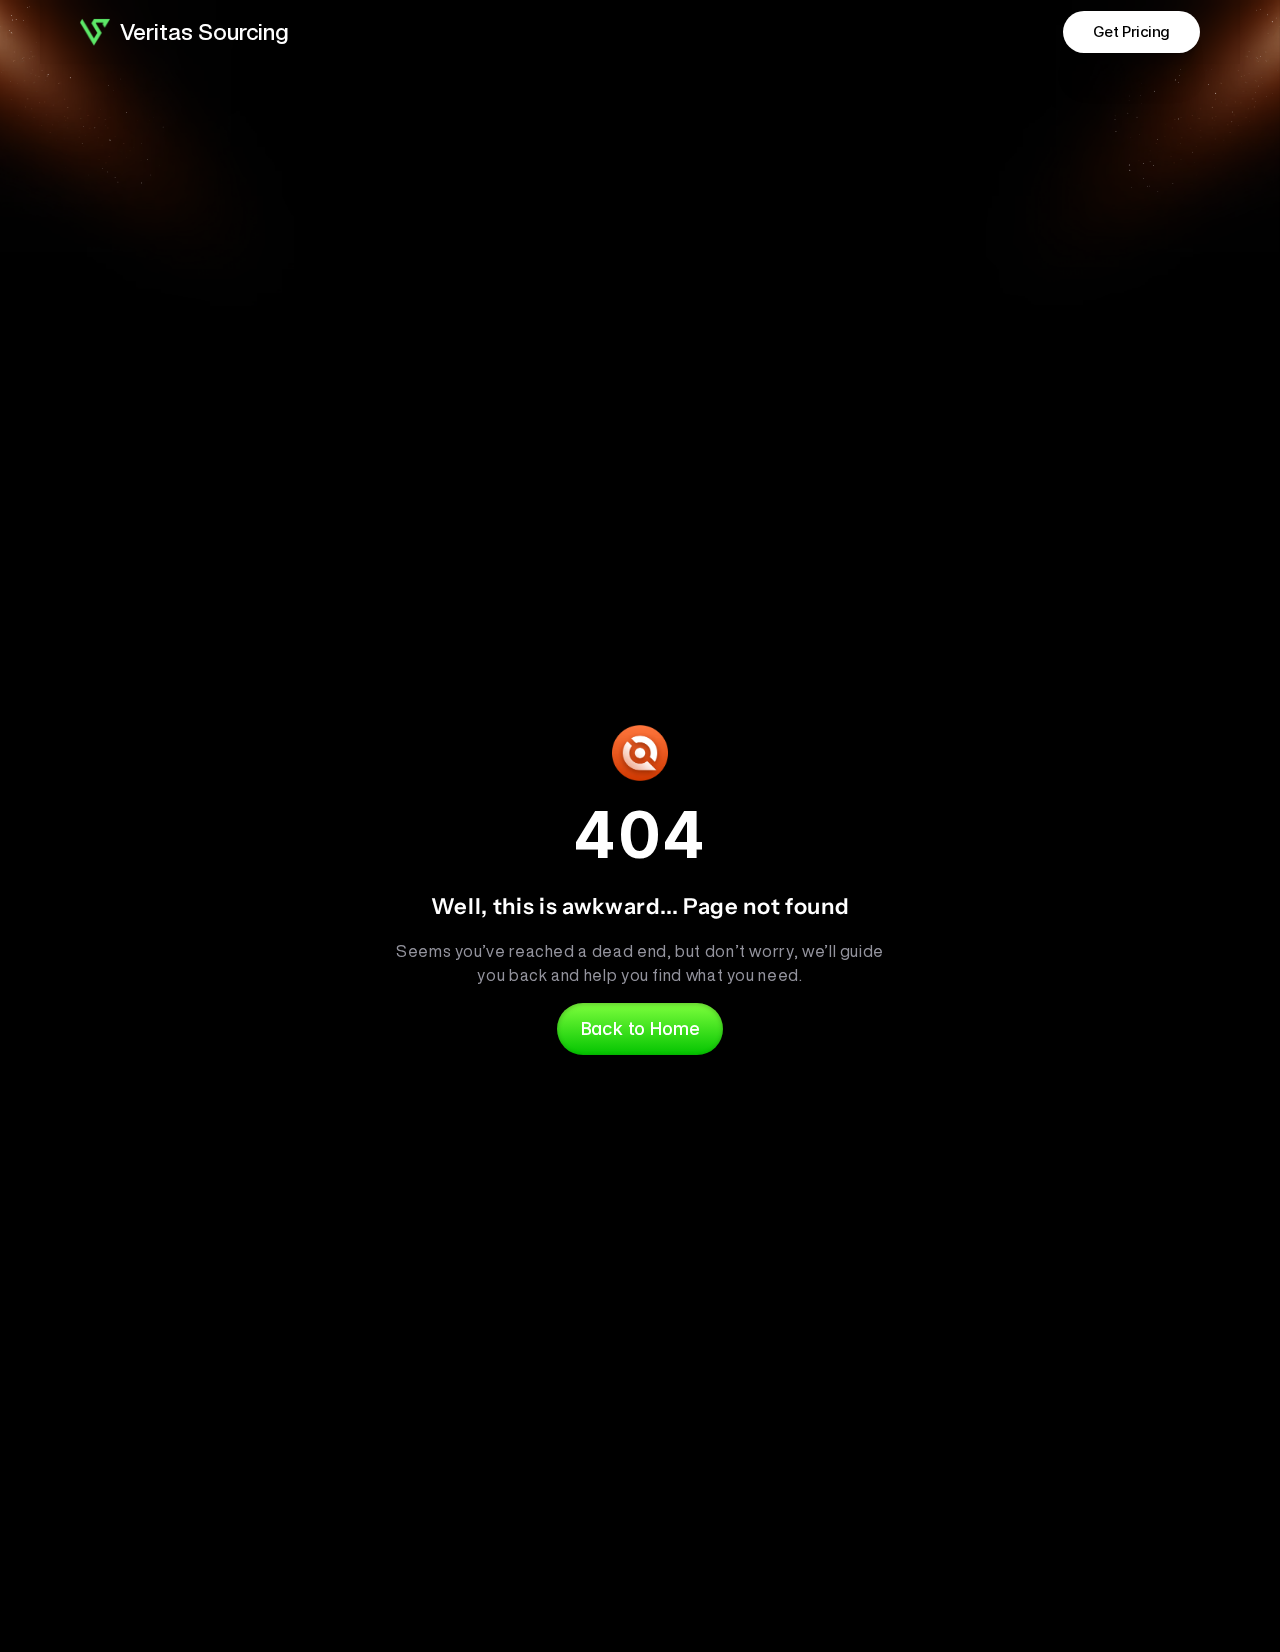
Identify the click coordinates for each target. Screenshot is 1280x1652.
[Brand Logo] (95, 32)
